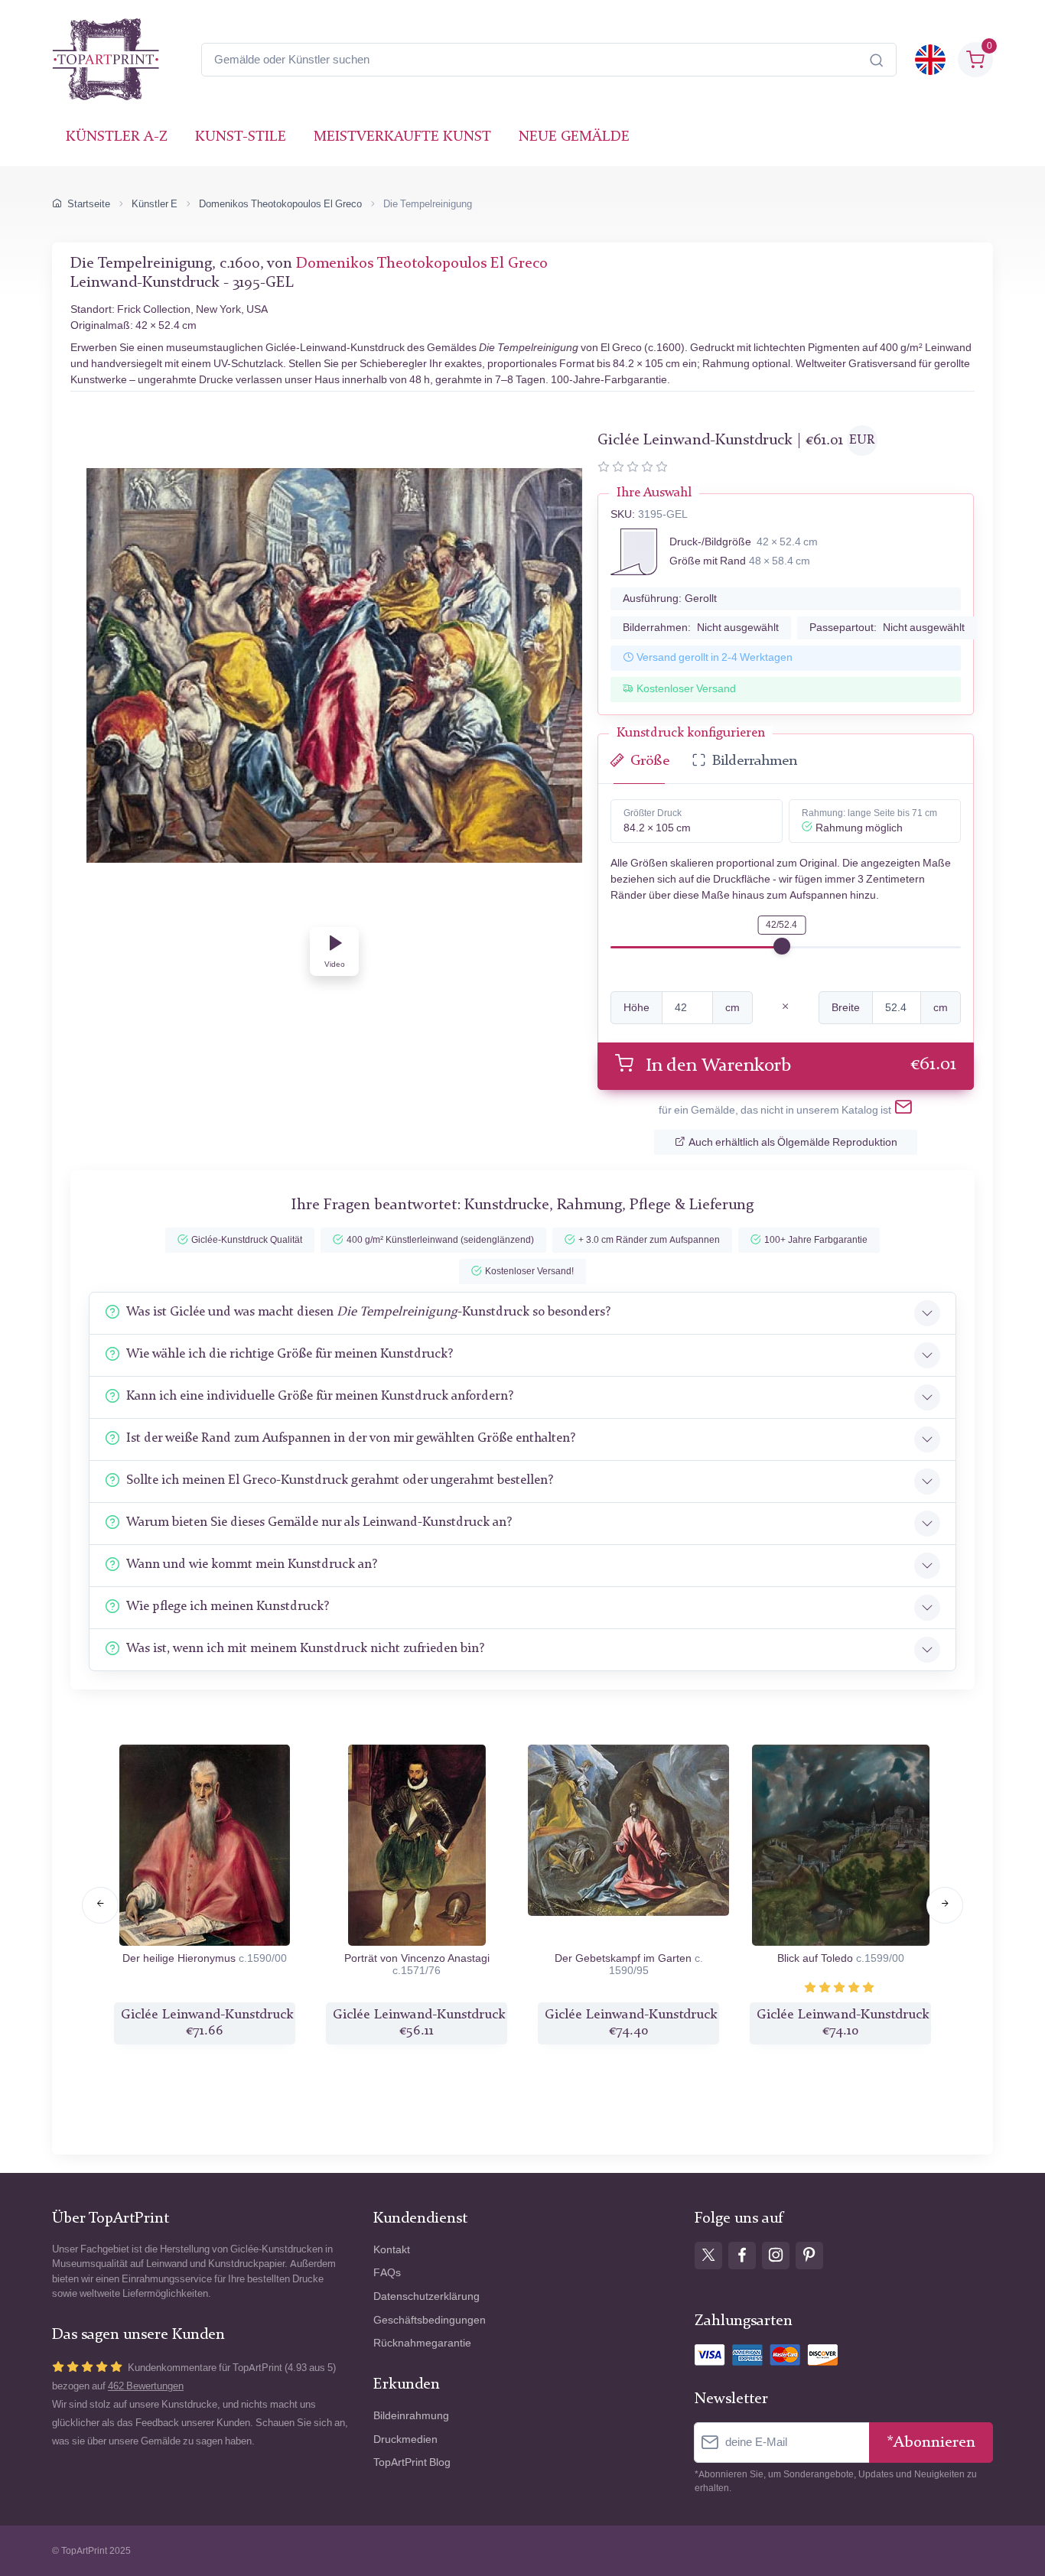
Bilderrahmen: (701, 628)
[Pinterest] (809, 2256)
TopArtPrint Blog (412, 2462)
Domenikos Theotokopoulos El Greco (280, 204)
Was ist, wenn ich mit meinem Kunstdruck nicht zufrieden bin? (305, 1649)
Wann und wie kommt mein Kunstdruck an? (252, 1564)
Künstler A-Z (117, 137)
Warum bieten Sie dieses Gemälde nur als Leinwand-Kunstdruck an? (319, 1522)
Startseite (89, 204)
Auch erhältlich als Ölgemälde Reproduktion (793, 1142)
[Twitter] (708, 2256)
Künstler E (155, 204)
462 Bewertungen (146, 2386)
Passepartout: (887, 628)
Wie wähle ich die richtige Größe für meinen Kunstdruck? (290, 1354)
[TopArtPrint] (106, 60)
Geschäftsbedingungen (430, 2320)
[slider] (782, 946)
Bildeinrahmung (411, 2416)
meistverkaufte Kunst (402, 137)
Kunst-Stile (241, 137)
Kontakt (392, 2250)
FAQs (387, 2273)
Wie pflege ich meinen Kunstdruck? (228, 1607)
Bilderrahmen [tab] (755, 761)
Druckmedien (405, 2439)
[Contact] (903, 1110)
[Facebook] (742, 2256)
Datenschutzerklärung (426, 2296)
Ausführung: (670, 598)
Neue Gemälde (574, 137)
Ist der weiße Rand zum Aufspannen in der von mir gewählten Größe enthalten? (351, 1438)
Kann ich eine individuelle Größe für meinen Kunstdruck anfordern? (320, 1396)
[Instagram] (776, 2256)
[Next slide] (945, 1905)
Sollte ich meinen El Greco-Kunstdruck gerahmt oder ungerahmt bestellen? (340, 1480)
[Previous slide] (100, 1905)
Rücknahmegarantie (422, 2343)
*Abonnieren (931, 2443)
